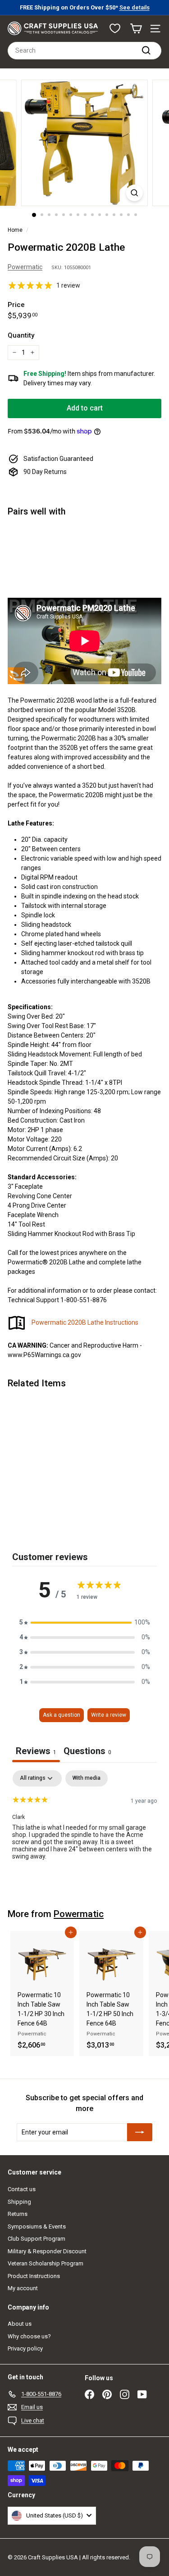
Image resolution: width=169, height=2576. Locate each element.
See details (135, 7)
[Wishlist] (115, 28)
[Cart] (136, 29)
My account (23, 2288)
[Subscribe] (140, 2132)
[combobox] (84, 51)
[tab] (87, 1752)
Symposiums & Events (37, 2226)
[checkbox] (87, 1778)
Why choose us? (29, 2336)
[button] (85, 1622)
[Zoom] (135, 193)
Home (15, 230)
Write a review (109, 1715)
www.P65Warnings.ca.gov (44, 1355)
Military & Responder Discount (47, 2251)
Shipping (19, 2202)
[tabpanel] (84, 1828)
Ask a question (62, 1715)
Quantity (21, 335)
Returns (18, 2214)
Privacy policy (25, 2348)
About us (20, 2324)
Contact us (22, 2189)
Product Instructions (34, 2276)
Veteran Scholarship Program (46, 2263)
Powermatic (25, 267)
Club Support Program (37, 2239)
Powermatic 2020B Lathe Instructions (85, 1322)
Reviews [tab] (36, 1751)
